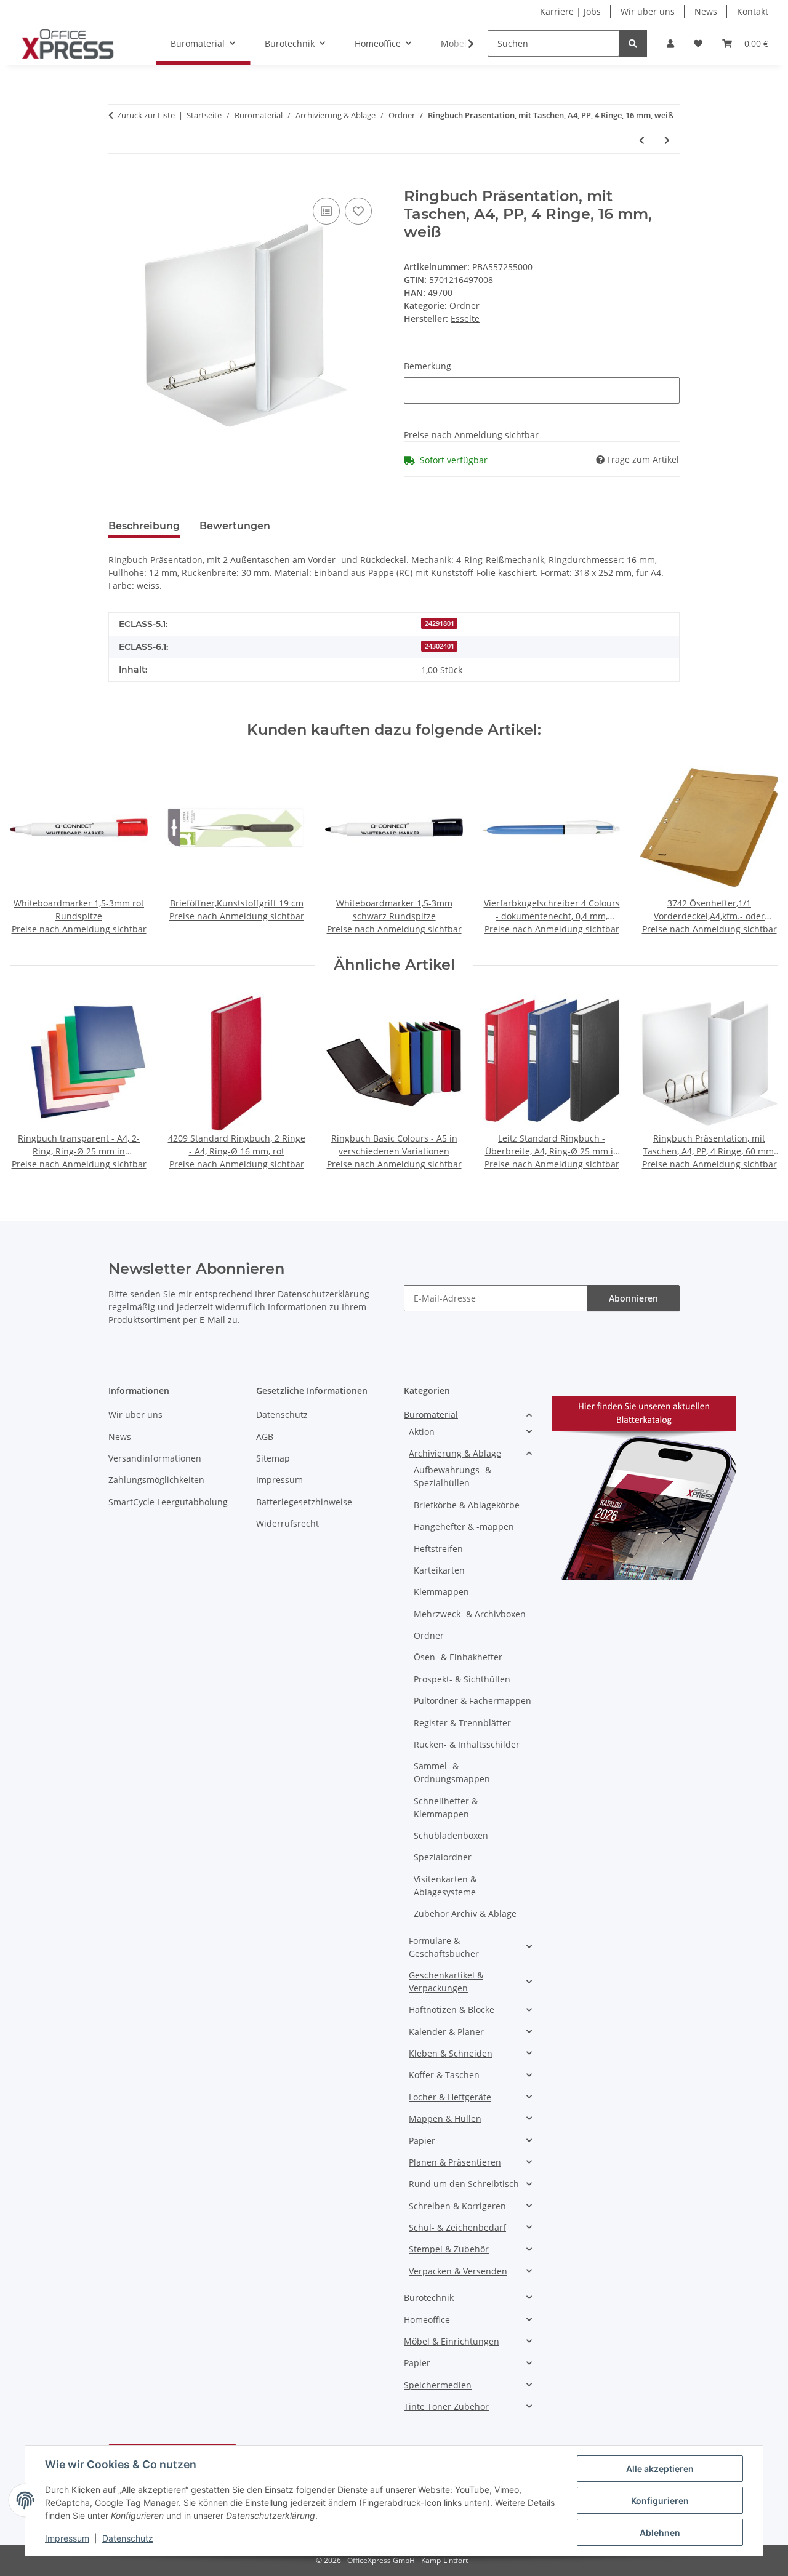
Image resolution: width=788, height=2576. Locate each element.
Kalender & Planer (446, 2032)
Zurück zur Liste (146, 115)
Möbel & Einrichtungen (452, 2341)
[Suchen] (633, 43)
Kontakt (753, 11)
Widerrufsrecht (287, 1523)
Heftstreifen (438, 1549)
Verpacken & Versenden (458, 2271)
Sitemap (273, 1458)
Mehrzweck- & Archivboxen (470, 1614)
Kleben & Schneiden (451, 2053)
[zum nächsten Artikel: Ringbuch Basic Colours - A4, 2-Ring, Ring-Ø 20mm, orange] (667, 140)
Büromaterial (431, 1414)
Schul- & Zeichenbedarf (457, 2227)
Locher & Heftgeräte (450, 2097)
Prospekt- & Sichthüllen (462, 1679)
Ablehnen (660, 2533)
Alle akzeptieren (660, 2469)
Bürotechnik (429, 2298)
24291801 (440, 623)
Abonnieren (633, 1298)
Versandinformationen (155, 1458)
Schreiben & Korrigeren (457, 2206)
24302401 (440, 646)
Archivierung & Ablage (455, 1453)
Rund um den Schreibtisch (464, 2184)
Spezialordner (443, 1857)
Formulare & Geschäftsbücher (444, 1947)
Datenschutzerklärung (324, 1294)
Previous (30, 848)
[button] (670, 43)
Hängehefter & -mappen (464, 1526)
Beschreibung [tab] (144, 526)
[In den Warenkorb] (118, 181)
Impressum (67, 2538)
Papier (422, 2141)
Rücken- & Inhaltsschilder (467, 1744)
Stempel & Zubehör (449, 2249)
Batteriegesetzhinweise (304, 1502)
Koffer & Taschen (444, 2075)
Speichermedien (438, 2385)
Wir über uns (648, 11)
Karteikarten (439, 1570)
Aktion (422, 1432)
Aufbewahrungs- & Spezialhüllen (452, 1476)
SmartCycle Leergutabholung (168, 1502)
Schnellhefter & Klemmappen (446, 1807)
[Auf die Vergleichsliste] (326, 211)
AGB (265, 1437)
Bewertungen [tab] (235, 526)
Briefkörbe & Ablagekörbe (467, 1505)
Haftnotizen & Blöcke (452, 2010)
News (706, 11)
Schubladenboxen (451, 1835)
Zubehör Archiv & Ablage (465, 1914)
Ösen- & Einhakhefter (458, 1657)
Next (758, 848)
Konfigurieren (660, 2501)
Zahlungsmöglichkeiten (156, 1480)
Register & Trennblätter (462, 1723)
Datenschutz (128, 2538)
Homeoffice (427, 2320)
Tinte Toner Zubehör (446, 2406)
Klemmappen (441, 1592)
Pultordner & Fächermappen (472, 1701)
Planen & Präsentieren (455, 2162)
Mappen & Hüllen (445, 2118)
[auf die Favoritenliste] (358, 211)
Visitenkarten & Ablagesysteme (445, 1886)
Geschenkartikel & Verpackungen (446, 1982)
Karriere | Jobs (570, 11)
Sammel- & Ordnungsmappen (452, 1772)
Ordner (464, 306)
